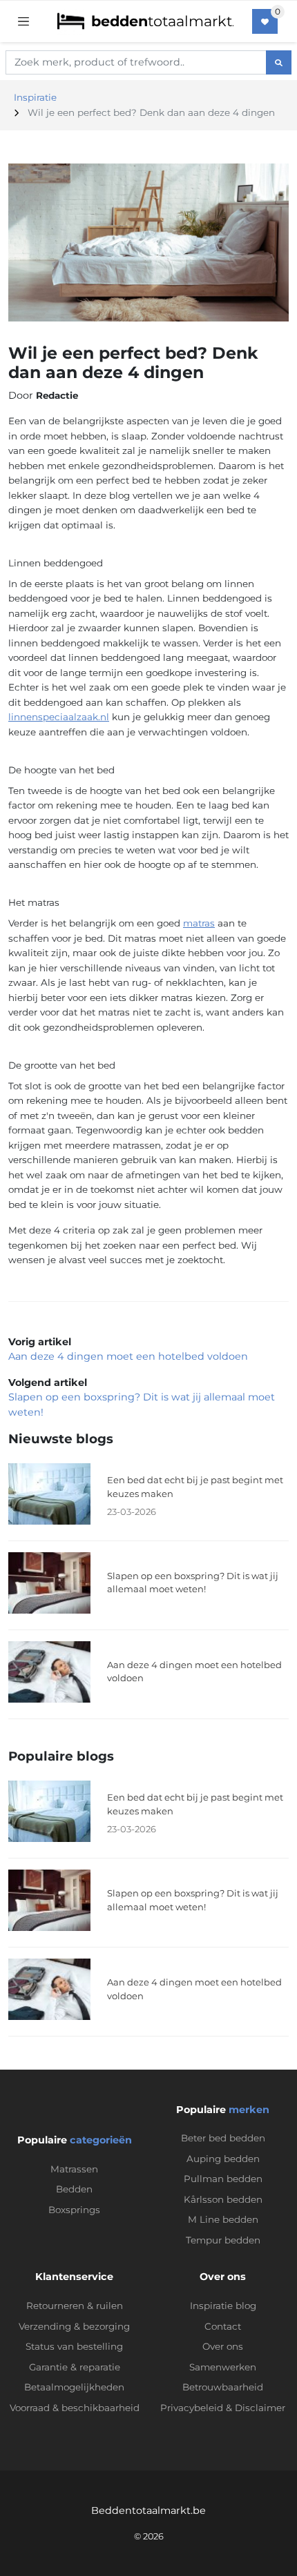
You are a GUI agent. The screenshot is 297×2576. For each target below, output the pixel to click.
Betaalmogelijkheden (74, 2387)
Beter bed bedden (223, 2138)
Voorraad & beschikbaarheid (75, 2408)
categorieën (101, 2140)
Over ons (223, 2346)
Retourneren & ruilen (75, 2306)
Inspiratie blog (223, 2306)
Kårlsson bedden (223, 2199)
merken (249, 2110)
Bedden (74, 2189)
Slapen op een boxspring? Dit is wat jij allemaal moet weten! (193, 1583)
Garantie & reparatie (75, 2367)
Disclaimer (260, 2408)
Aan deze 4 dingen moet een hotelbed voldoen (128, 1356)
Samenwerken (223, 2367)
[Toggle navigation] (23, 21)
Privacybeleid (192, 2408)
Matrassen (74, 2169)
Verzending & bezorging (74, 2326)
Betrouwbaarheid (223, 2387)
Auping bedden (223, 2159)
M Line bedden (223, 2219)
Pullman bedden (223, 2179)
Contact (223, 2326)
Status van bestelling (74, 2346)
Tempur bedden (223, 2240)
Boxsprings (74, 2210)
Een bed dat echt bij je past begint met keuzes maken (195, 1487)
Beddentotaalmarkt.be (148, 2510)
